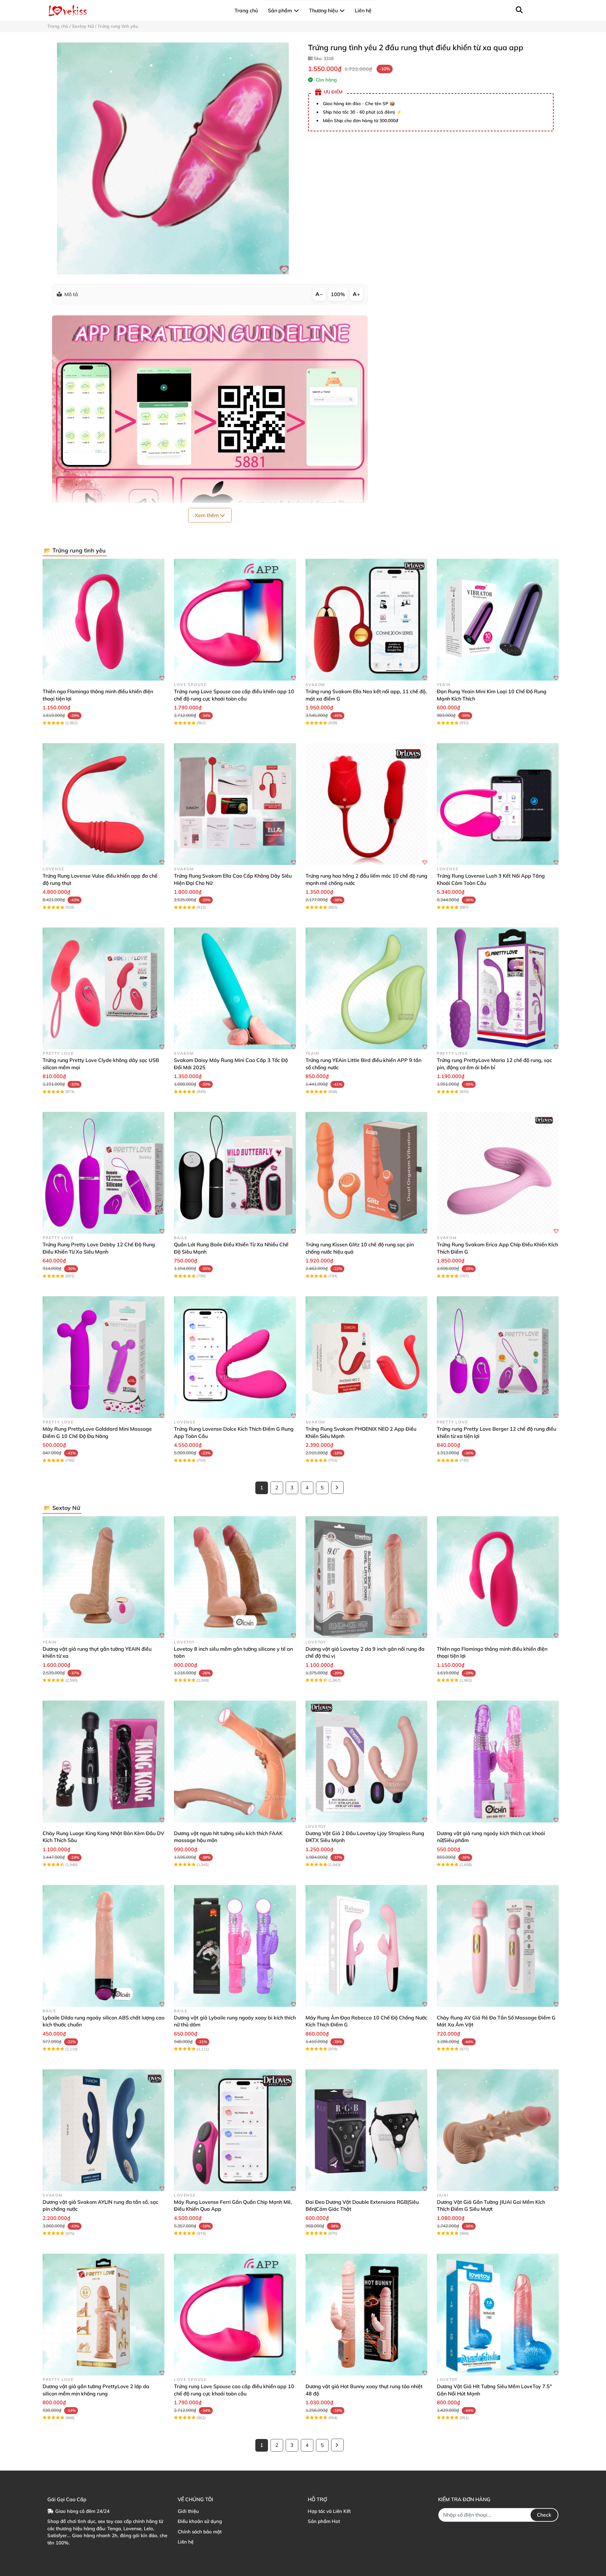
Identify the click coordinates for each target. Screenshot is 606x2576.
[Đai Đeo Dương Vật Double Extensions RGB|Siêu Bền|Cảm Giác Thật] (366, 2130)
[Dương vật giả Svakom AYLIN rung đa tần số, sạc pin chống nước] (104, 2130)
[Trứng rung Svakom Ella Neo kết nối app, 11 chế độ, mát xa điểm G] (366, 620)
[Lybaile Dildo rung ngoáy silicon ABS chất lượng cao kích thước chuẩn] (104, 1946)
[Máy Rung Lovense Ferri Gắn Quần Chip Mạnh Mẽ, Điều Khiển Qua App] (235, 2130)
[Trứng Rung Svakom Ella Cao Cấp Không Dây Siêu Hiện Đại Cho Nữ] (235, 804)
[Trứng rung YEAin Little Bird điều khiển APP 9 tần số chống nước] (366, 988)
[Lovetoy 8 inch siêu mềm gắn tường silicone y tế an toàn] (235, 1577)
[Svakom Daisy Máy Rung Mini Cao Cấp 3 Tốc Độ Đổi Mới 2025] (235, 988)
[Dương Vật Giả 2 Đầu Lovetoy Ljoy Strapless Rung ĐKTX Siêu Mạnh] (366, 1762)
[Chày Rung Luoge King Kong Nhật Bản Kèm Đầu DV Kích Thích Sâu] (104, 1762)
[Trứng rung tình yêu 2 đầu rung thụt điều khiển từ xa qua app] (173, 158)
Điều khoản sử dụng (200, 2521)
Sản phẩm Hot (324, 2521)
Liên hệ (186, 2542)
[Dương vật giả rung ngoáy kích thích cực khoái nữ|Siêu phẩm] (498, 1762)
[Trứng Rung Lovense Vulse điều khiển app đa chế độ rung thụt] (104, 804)
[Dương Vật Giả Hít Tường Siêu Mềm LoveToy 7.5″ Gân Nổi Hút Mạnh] (498, 2315)
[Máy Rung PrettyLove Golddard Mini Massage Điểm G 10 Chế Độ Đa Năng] (104, 1357)
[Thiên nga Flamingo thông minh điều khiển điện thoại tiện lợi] (104, 620)
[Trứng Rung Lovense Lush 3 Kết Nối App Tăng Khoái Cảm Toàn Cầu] (498, 804)
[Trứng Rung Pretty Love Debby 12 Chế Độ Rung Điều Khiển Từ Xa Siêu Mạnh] (104, 1173)
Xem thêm (207, 515)
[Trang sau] (337, 1488)
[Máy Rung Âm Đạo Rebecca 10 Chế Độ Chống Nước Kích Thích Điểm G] (366, 1946)
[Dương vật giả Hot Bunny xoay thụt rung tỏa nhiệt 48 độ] (366, 2315)
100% (338, 294)
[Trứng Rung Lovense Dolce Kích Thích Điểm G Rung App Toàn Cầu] (235, 1357)
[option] (173, 158)
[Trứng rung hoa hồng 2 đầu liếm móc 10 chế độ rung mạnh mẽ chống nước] (366, 804)
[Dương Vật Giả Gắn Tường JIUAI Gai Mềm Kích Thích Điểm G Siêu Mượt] (498, 2130)
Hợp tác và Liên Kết (329, 2511)
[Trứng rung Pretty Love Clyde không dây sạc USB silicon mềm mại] (104, 988)
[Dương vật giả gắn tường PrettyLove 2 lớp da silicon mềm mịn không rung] (104, 2315)
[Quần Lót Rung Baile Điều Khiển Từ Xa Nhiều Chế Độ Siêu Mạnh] (235, 1173)
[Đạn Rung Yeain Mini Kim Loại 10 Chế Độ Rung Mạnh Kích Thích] (498, 620)
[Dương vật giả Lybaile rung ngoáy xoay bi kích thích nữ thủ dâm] (235, 1946)
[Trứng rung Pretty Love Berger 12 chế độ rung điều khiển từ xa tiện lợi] (498, 1357)
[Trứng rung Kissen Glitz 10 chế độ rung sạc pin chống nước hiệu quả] (366, 1173)
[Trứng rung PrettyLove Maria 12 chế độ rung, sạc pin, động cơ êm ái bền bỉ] (498, 988)
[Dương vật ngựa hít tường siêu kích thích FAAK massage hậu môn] (235, 1762)
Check (544, 2515)
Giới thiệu (188, 2511)
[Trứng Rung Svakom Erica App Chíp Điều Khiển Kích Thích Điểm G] (498, 1173)
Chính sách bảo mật (200, 2532)
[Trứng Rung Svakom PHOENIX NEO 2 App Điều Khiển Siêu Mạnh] (366, 1357)
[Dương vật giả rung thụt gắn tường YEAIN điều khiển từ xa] (104, 1577)
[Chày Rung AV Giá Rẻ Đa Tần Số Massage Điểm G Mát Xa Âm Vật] (498, 1946)
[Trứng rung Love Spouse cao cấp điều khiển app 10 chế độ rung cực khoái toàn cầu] (235, 620)
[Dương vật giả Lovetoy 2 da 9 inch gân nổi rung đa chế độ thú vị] (366, 1577)
